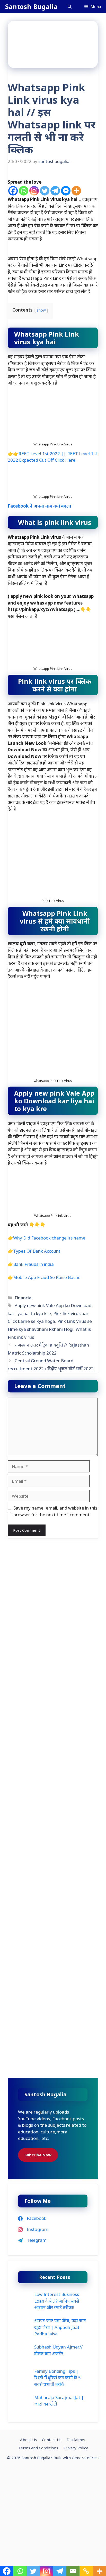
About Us (28, 2440)
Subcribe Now (38, 2155)
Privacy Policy (76, 2448)
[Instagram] (34, 191)
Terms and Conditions (38, 2448)
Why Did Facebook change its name (49, 1238)
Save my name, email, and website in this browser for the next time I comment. (55, 1511)
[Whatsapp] (24, 191)
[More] (76, 191)
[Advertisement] (53, 1597)
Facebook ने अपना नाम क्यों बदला (39, 506)
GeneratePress (86, 2458)
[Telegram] (55, 191)
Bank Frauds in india (33, 1264)
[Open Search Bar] (70, 6)
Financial (24, 1298)
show (41, 310)
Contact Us (52, 2440)
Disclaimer (76, 2440)
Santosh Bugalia (31, 6)
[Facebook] (13, 191)
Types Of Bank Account (37, 1251)
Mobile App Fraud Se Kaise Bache (47, 1277)
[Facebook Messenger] (66, 191)
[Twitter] (45, 191)
